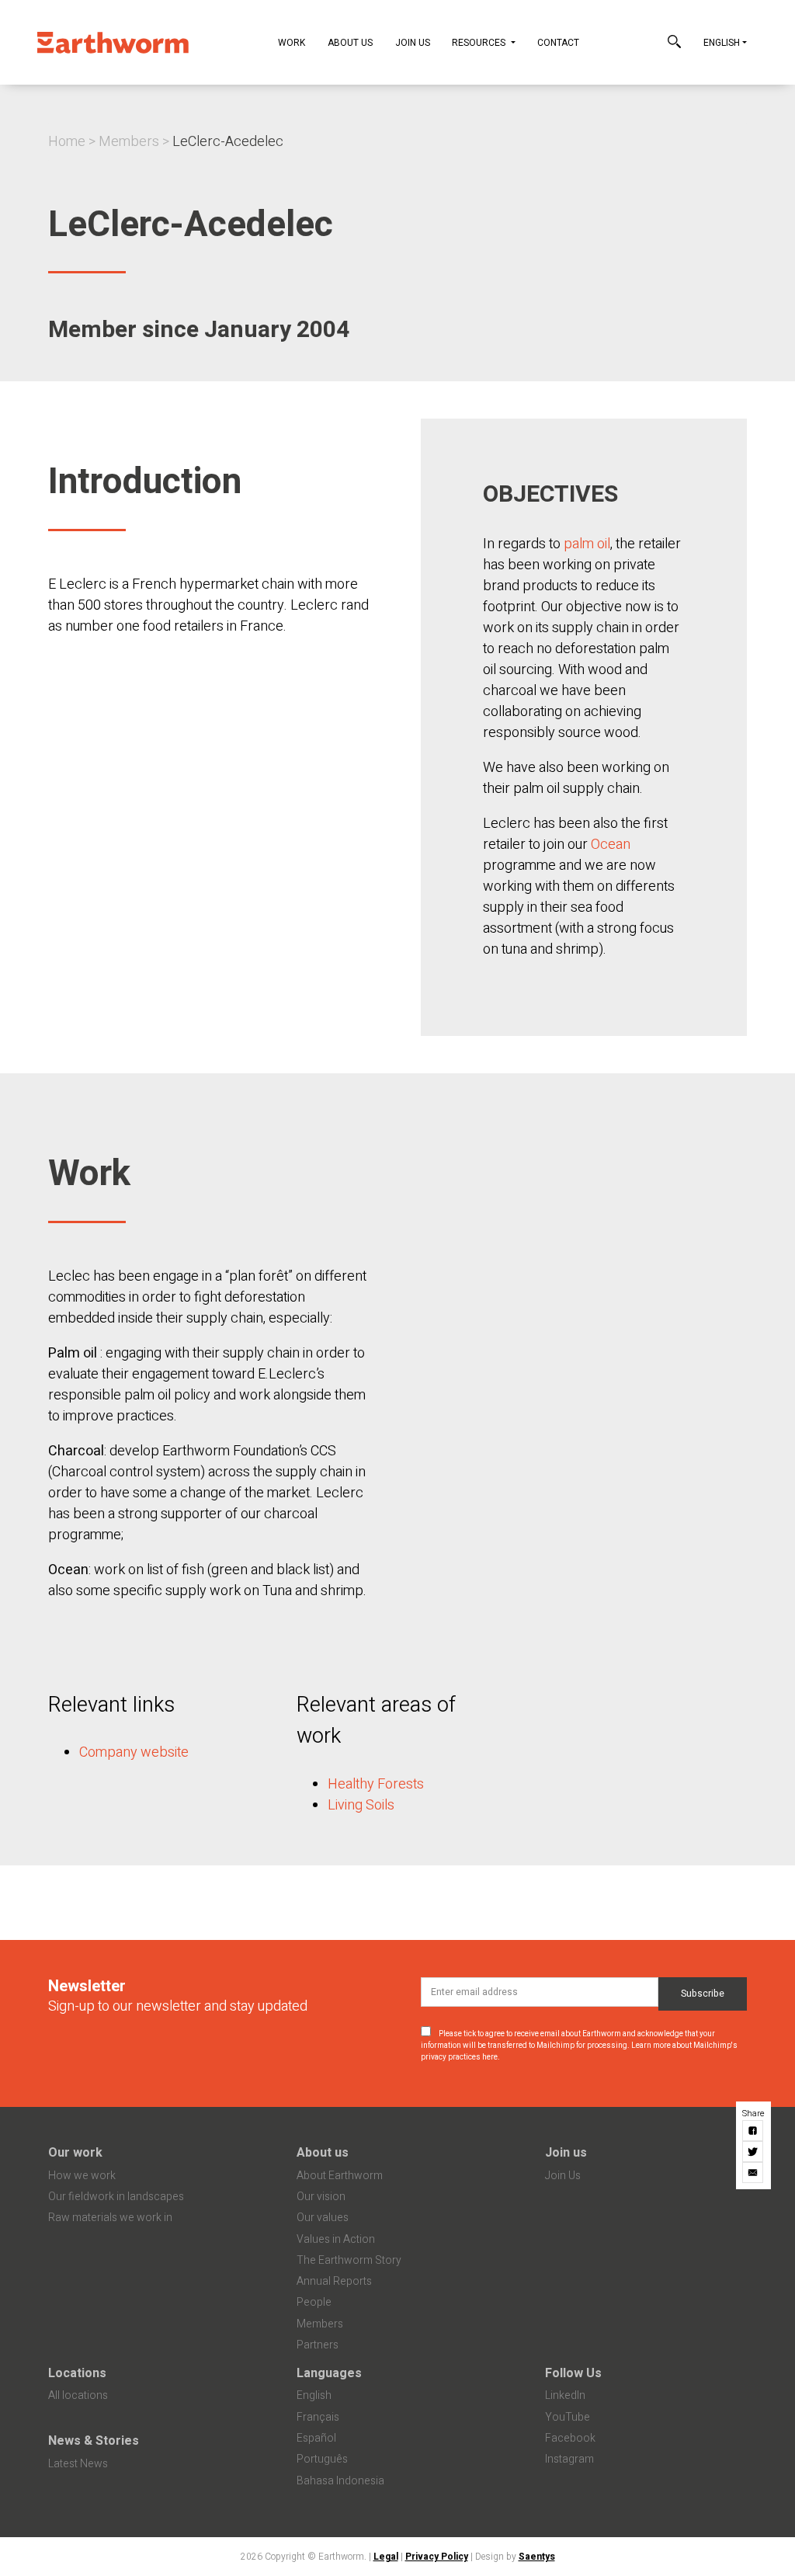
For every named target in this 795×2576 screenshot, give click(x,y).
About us (323, 2153)
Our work (75, 2153)
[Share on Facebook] (753, 2131)
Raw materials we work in (110, 2218)
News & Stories (94, 2441)
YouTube (568, 2417)
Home (67, 142)
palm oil (587, 544)
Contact (558, 43)
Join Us (413, 43)
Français (318, 2417)
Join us (566, 2153)
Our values (323, 2218)
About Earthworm (340, 2176)
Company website (134, 1752)
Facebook (570, 2438)
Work (292, 43)
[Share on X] (753, 2152)
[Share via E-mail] (753, 2173)
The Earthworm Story (349, 2260)
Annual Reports (334, 2281)
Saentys (537, 2557)
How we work (82, 2176)
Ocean (611, 845)
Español (316, 2438)
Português (322, 2459)
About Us (350, 43)
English (722, 43)
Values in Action (336, 2239)
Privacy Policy (437, 2557)
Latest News (78, 2464)
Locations (77, 2373)
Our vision (321, 2197)
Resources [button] (480, 43)
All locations (78, 2395)
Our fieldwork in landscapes (116, 2197)
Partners (318, 2345)
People (314, 2302)
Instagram (569, 2459)
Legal (386, 2557)
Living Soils (361, 1805)
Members (129, 142)
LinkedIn (565, 2395)
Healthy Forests (376, 1784)
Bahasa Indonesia (340, 2481)
